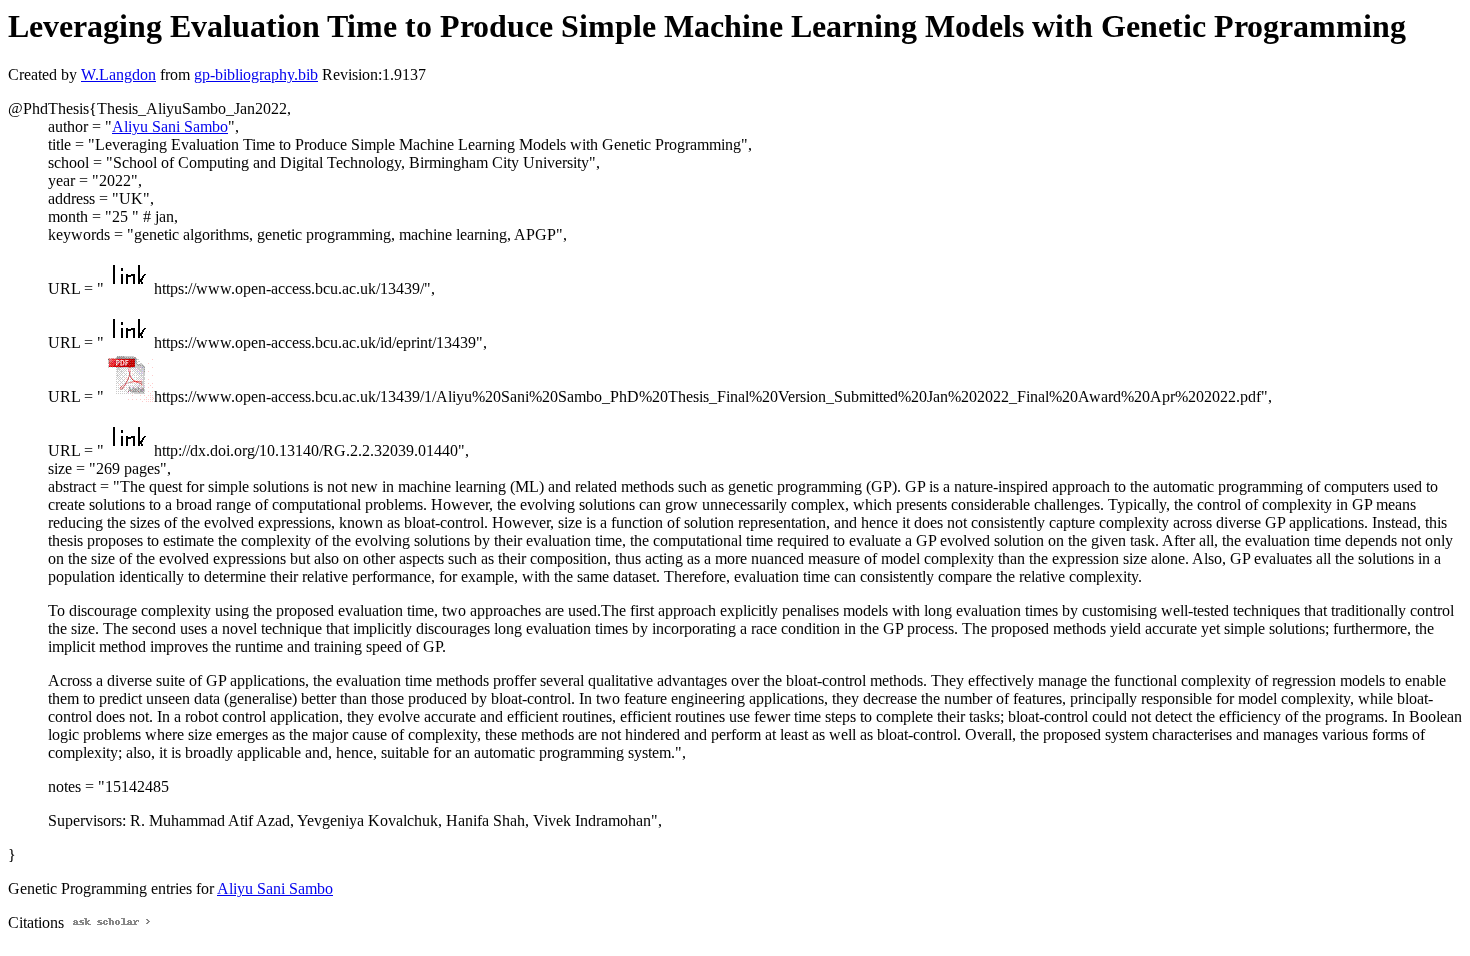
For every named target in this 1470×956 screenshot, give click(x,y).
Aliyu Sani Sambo (170, 126)
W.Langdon (118, 74)
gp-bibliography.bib (256, 74)
